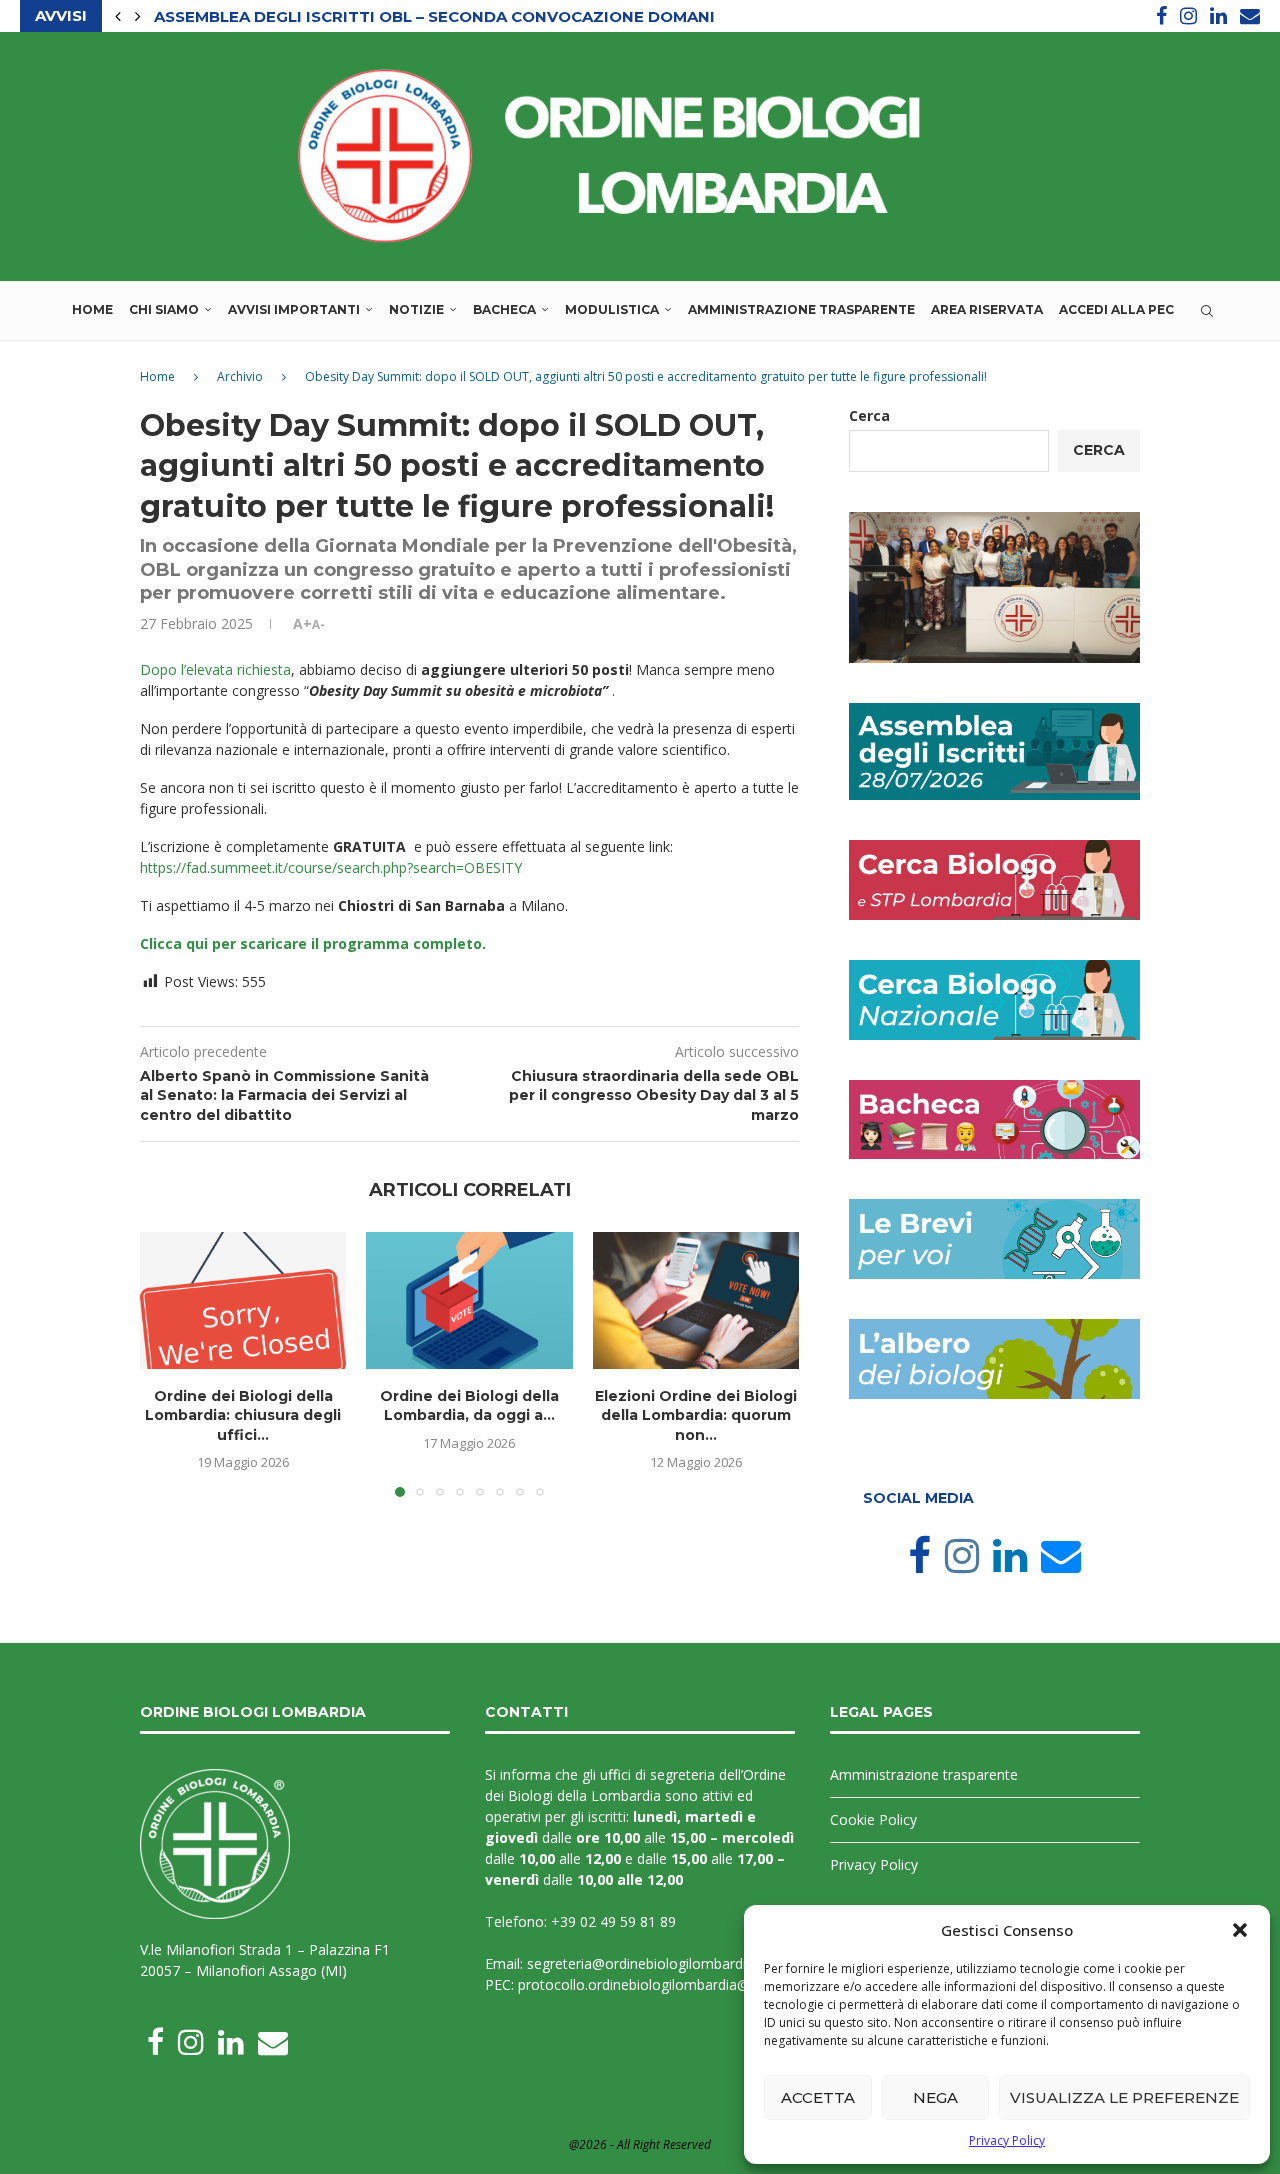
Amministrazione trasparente (801, 309)
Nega (935, 2097)
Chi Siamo (164, 309)
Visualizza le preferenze (1124, 2097)
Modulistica (612, 309)
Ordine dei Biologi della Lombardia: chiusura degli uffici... (243, 1414)
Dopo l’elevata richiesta (215, 669)
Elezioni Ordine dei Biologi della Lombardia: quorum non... (696, 1414)
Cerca (869, 415)
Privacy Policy (1007, 2140)
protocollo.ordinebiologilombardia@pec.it (651, 1984)
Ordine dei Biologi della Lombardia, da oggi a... (469, 1405)
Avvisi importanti (294, 309)
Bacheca (504, 309)
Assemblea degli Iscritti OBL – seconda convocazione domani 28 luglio (479, 16)
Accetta (818, 2097)
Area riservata (987, 309)
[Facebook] (1161, 16)
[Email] (1250, 16)
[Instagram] (1188, 16)
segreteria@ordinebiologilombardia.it (646, 1963)
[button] (1240, 1930)
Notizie (416, 309)
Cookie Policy (873, 1819)
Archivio (240, 376)
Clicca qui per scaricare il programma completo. (313, 943)
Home (92, 309)
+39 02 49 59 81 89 (613, 1921)
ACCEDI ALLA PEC (1116, 309)
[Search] (1207, 311)
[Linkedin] (1218, 16)
